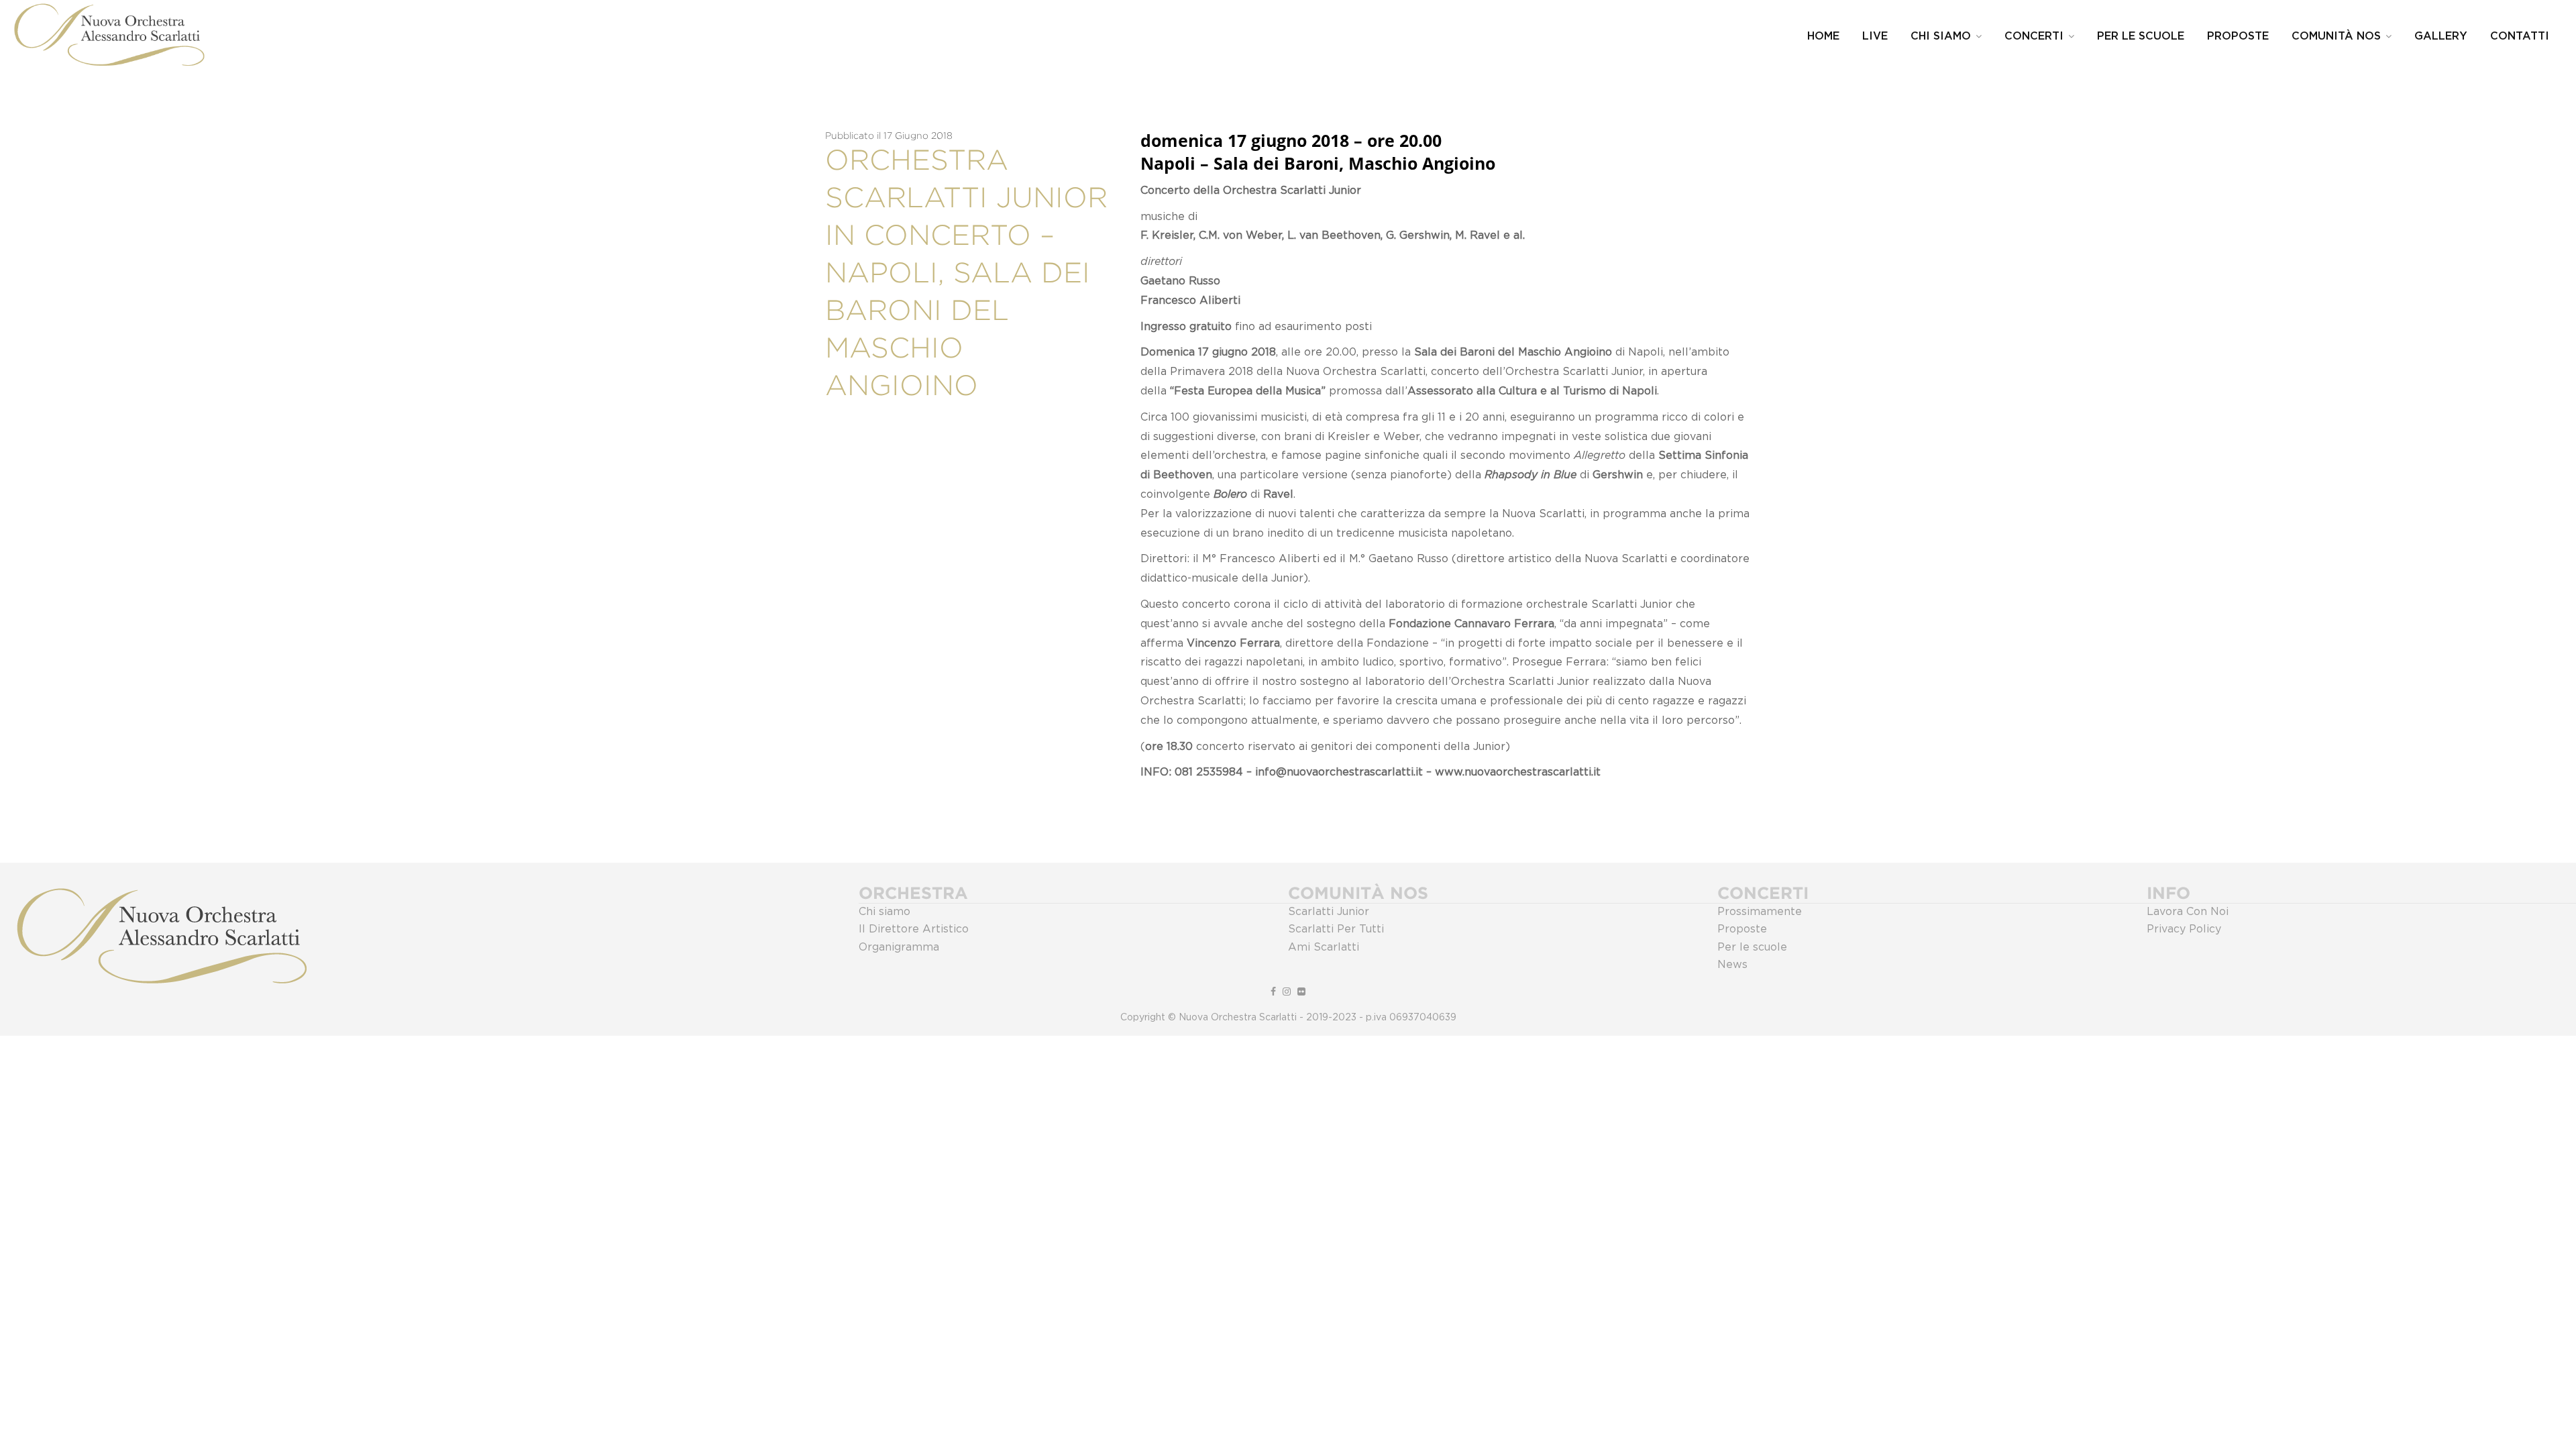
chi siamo (1941, 36)
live (1875, 36)
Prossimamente (1760, 912)
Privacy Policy (2184, 929)
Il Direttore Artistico (914, 929)
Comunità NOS (2336, 36)
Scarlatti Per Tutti (1336, 929)
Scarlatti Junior (1329, 912)
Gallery (2441, 36)
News (1732, 965)
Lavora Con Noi (2188, 912)
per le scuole (2141, 36)
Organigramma (899, 947)
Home (1823, 36)
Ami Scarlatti (1324, 947)
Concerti (2034, 36)
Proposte (2238, 36)
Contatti (2520, 36)
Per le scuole (1752, 947)
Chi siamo (884, 912)
